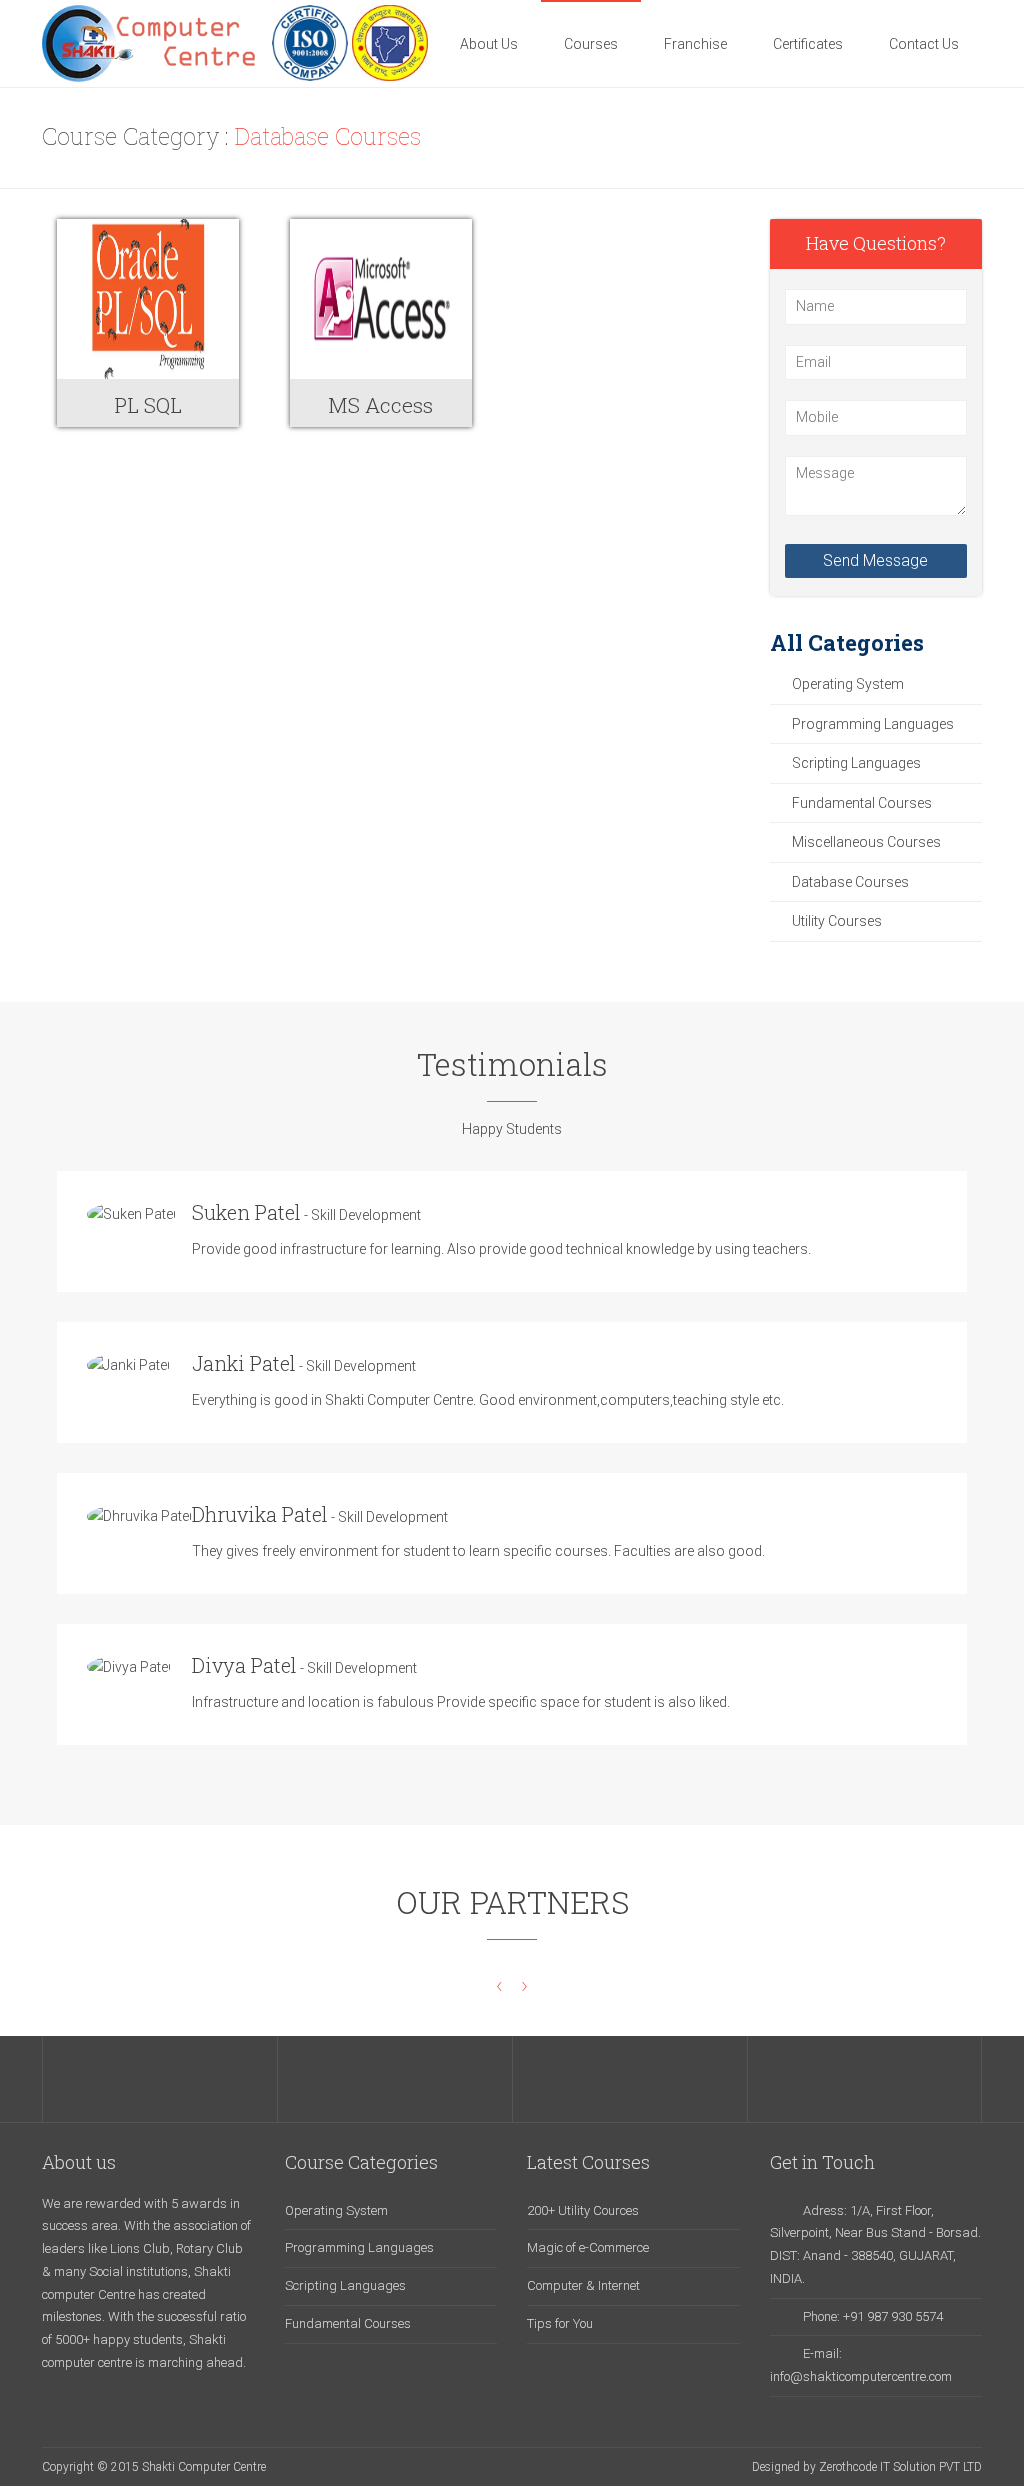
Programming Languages (873, 724)
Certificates (808, 44)
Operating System (848, 684)
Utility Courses (837, 921)
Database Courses (850, 882)
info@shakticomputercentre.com (861, 2376)
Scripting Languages (856, 763)
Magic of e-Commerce (588, 2247)
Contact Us (924, 44)
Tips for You (560, 2323)
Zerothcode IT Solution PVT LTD (900, 2467)
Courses (591, 44)
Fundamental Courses (862, 803)
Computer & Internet (583, 2285)
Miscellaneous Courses (866, 842)
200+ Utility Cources (583, 2210)
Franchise (695, 44)
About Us (489, 44)
